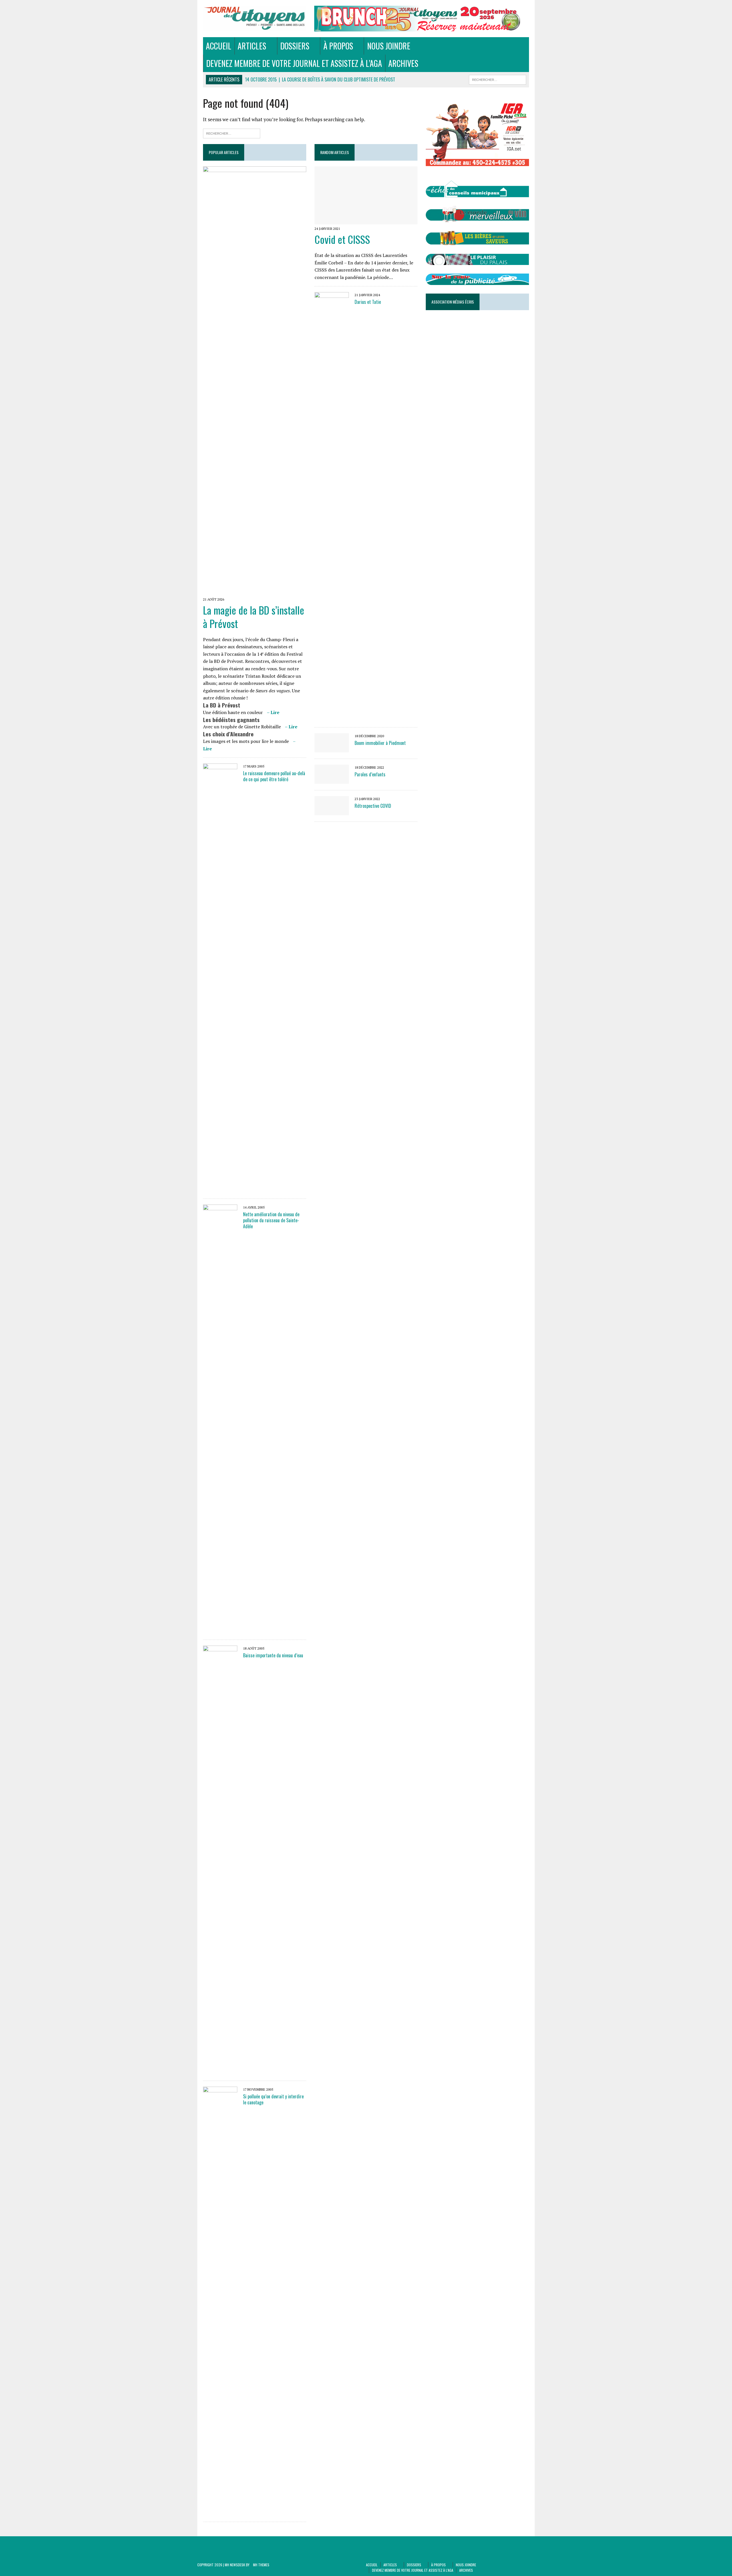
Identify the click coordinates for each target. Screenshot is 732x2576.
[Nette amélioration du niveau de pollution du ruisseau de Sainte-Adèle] (220, 1630)
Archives (403, 63)
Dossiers (295, 46)
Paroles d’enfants (370, 774)
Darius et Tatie (368, 302)
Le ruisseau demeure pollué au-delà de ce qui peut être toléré (274, 776)
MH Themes (261, 2565)
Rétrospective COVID (373, 806)
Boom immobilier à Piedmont (380, 743)
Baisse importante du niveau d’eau (273, 1655)
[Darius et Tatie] (332, 717)
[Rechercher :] (232, 133)
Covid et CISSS (342, 239)
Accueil (219, 46)
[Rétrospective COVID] (332, 812)
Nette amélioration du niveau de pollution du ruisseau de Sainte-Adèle (271, 1220)
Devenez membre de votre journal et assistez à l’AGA (294, 63)
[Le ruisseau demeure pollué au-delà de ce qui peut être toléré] (220, 1189)
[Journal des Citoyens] (255, 18)
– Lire (273, 712)
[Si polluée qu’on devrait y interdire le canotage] (220, 2512)
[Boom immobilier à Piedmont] (332, 749)
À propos (338, 46)
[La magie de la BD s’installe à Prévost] (255, 591)
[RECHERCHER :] (498, 79)
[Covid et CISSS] (366, 220)
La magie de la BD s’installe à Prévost (254, 617)
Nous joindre (389, 46)
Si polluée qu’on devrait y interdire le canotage (273, 2099)
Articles (252, 46)
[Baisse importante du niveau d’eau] (220, 2071)
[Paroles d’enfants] (332, 780)
